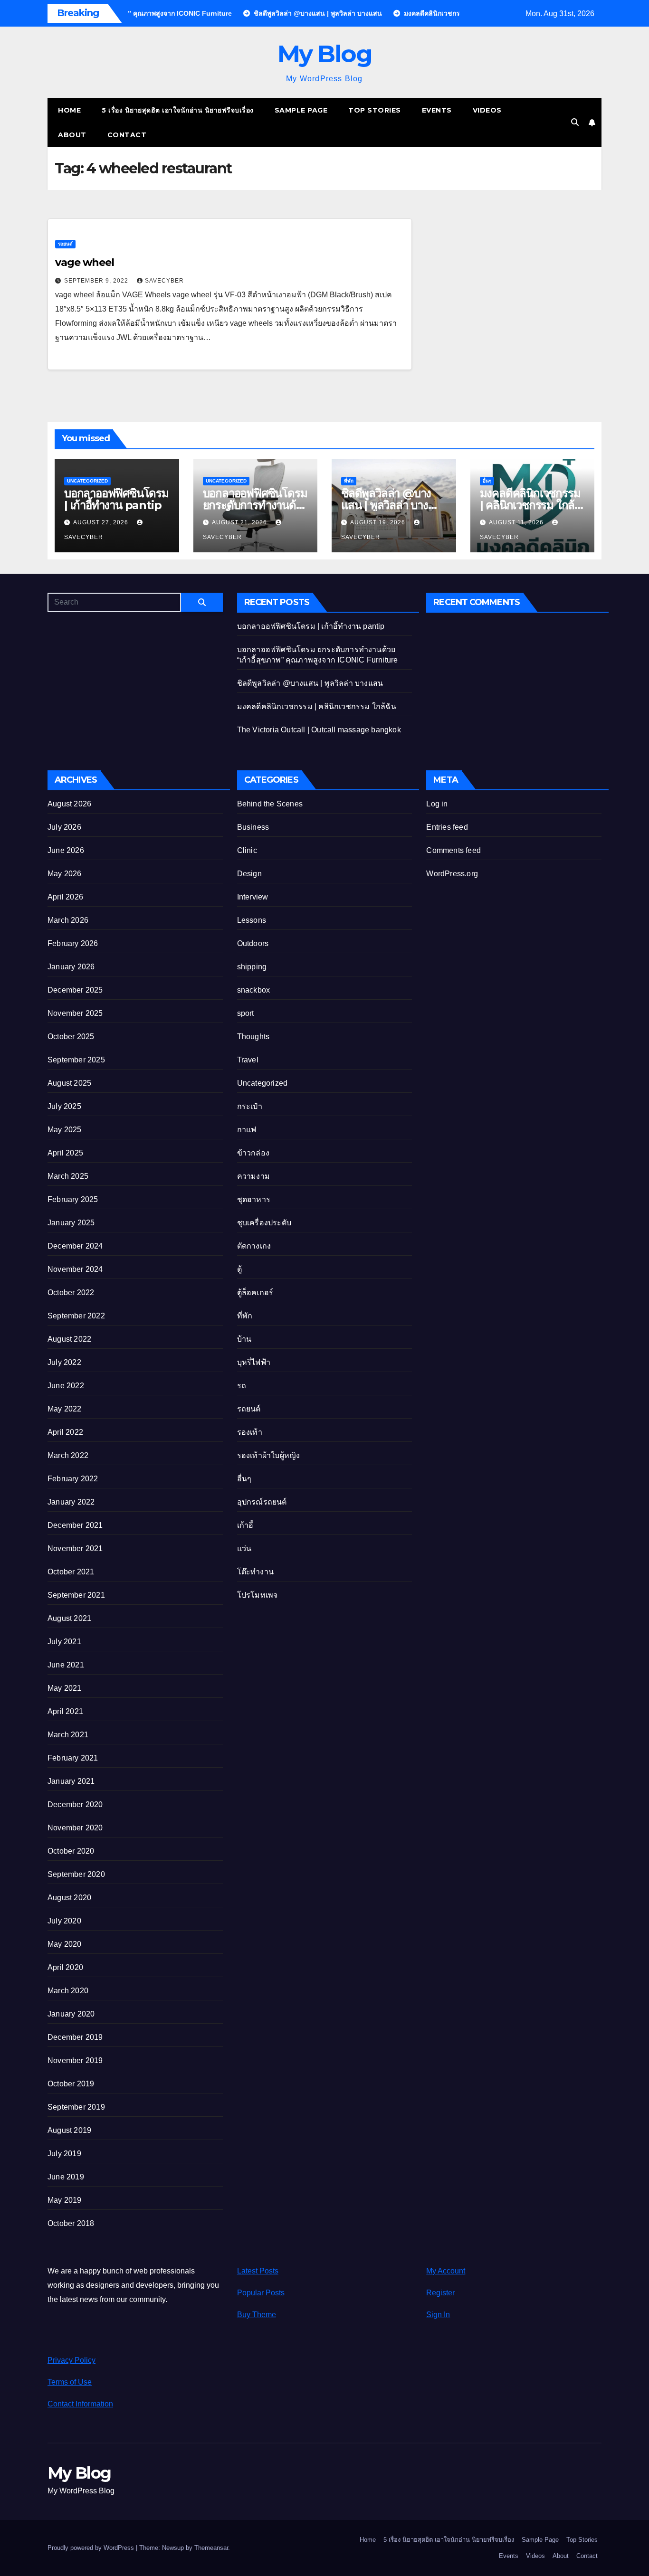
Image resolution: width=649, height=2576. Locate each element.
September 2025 (76, 1060)
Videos (487, 110)
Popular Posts (261, 2293)
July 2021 (64, 1642)
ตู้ (239, 1269)
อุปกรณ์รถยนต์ (262, 1502)
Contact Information (80, 2404)
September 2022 (76, 1316)
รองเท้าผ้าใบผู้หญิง (269, 1455)
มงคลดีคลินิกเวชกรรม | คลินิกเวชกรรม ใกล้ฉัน (530, 505)
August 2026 (69, 804)
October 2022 (71, 1293)
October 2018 (71, 2223)
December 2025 (75, 990)
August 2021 (69, 1618)
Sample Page (301, 110)
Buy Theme (257, 2315)
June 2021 (66, 1665)
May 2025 (65, 1130)
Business (253, 827)
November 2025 (75, 1013)
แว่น (244, 1548)
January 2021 (71, 1781)
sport (246, 1013)
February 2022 (73, 1479)
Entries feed (447, 827)
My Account (446, 2271)
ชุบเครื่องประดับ (264, 1223)
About (72, 135)
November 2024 (75, 1269)
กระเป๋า (250, 1106)
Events (437, 110)
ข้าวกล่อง (253, 1153)
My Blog (325, 54)
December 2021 (75, 1525)
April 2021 (65, 1711)
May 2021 (65, 1688)
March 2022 (68, 1455)
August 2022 (69, 1339)
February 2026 (73, 943)
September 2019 (76, 2107)
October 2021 (71, 1572)
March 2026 (68, 920)
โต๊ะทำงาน (255, 1572)
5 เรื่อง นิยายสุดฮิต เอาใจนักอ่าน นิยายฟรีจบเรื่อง (178, 110)
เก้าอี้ (245, 1525)
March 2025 (68, 1176)
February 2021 (73, 1758)
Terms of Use (70, 2382)
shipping (252, 967)
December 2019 (75, 2037)
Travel (248, 1060)
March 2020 (68, 1991)
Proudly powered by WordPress (92, 2548)
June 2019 (66, 2177)
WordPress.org (452, 874)
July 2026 (64, 827)
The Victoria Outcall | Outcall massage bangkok (319, 730)
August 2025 (69, 1083)
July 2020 (64, 1921)
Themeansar (211, 2548)
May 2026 (65, 874)
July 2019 (64, 2154)
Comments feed (453, 850)
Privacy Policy (72, 2360)
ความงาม (253, 1176)
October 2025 (71, 1037)
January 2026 (71, 967)
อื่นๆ (487, 481)
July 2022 (64, 1362)
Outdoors (253, 943)
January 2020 (71, 2014)
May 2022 (65, 1409)
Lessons (252, 920)
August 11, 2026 (517, 522)
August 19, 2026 (379, 522)
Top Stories (375, 110)
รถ (242, 1386)
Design (249, 874)
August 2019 (69, 2130)
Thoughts (253, 1037)
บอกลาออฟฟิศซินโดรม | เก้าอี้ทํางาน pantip (116, 499)
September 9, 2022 (97, 281)
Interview (253, 897)
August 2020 (69, 1898)
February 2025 (73, 1199)
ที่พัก (349, 481)
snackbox (254, 990)
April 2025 (65, 1153)
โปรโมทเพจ (258, 1595)
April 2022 (65, 1432)
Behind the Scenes (270, 804)
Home (69, 110)
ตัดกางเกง (254, 1246)
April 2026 (65, 897)
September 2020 (76, 1874)
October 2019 (71, 2084)
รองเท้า (250, 1432)
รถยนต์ (65, 244)
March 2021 (68, 1735)
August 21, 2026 (240, 522)
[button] (575, 122)
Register (440, 2293)
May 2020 (65, 1944)
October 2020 (71, 1851)
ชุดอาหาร (254, 1199)
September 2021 (76, 1595)
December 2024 (75, 1246)
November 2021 (75, 1548)
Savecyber (164, 281)
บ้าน (244, 1339)
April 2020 (65, 1967)
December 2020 (75, 1804)
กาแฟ (247, 1130)
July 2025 (64, 1106)
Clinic (247, 850)
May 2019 (65, 2200)
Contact (127, 135)
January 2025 (71, 1223)
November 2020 (75, 1828)
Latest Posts (258, 2271)
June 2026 (66, 850)
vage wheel (85, 262)
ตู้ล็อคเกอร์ (255, 1293)
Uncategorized (87, 481)
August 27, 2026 (102, 522)
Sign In (438, 2315)
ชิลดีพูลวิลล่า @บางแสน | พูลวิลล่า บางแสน (386, 505)
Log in (437, 804)
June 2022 (66, 1386)
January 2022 (71, 1502)
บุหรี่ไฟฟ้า (254, 1362)
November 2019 (75, 2060)
